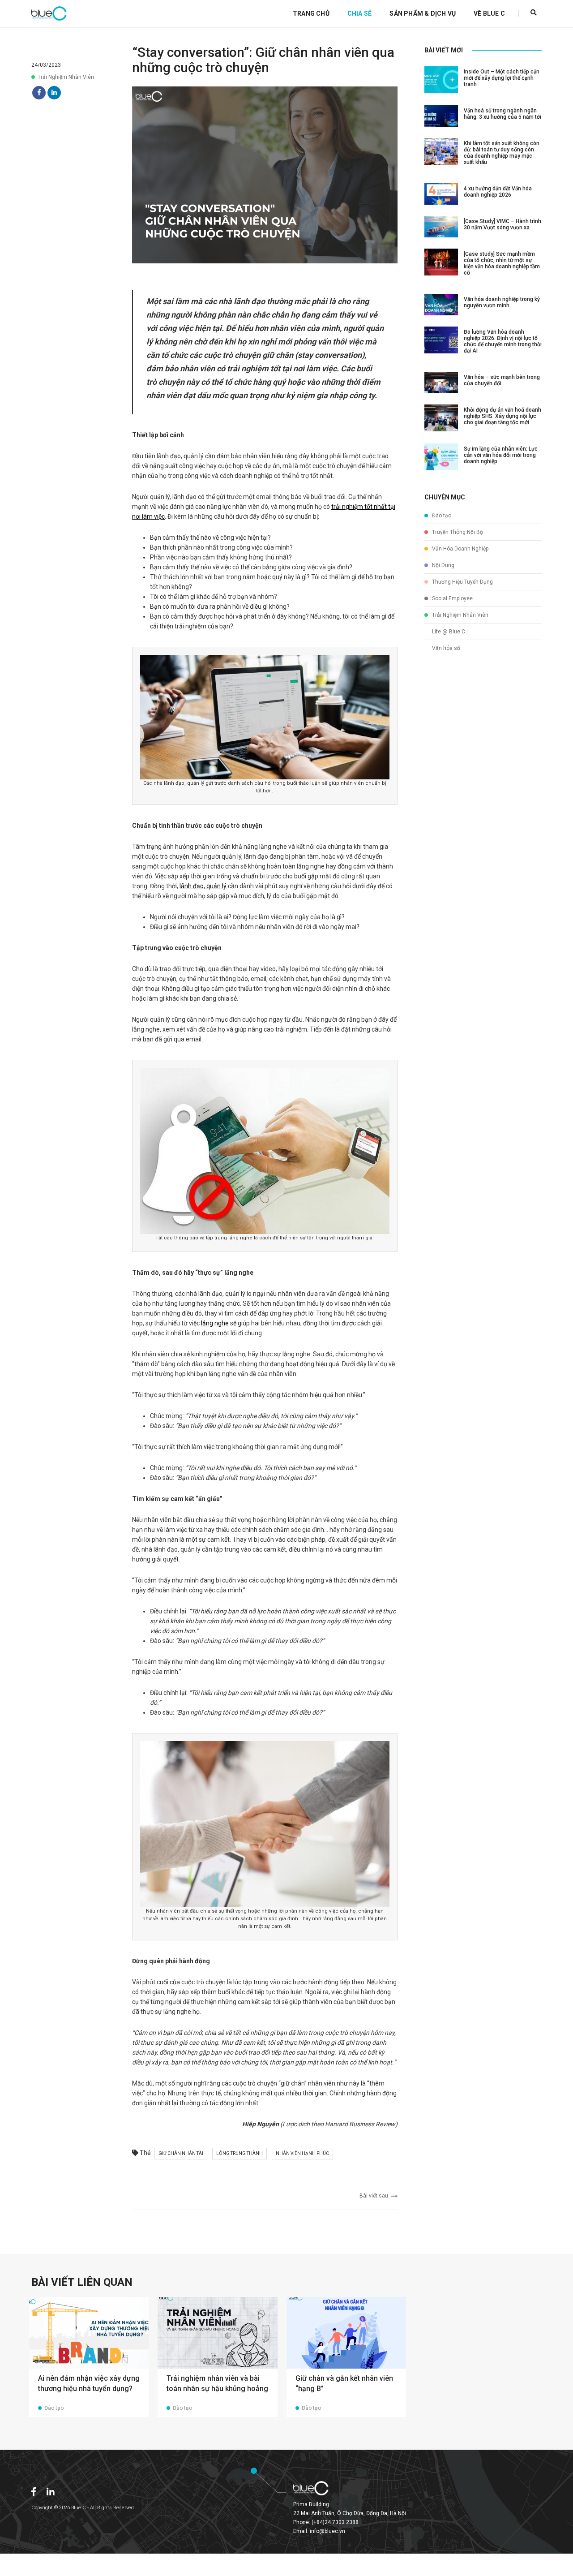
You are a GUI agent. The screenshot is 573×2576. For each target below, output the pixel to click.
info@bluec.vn (327, 2531)
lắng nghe (215, 1323)
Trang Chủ (311, 13)
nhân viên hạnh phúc (302, 2153)
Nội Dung (443, 565)
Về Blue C (489, 13)
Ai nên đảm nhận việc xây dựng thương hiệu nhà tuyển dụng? (89, 2383)
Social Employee (452, 598)
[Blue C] (49, 13)
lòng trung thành (239, 2153)
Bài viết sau (375, 2196)
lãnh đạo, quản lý (203, 886)
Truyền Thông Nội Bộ (457, 532)
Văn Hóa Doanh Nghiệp (460, 549)
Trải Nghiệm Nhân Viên (66, 77)
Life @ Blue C (448, 632)
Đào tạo (441, 516)
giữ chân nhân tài (181, 2153)
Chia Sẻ (359, 13)
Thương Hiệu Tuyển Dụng (462, 582)
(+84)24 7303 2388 (335, 2522)
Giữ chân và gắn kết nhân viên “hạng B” (344, 2383)
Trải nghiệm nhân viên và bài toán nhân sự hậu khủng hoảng (217, 2383)
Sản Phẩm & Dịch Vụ (423, 13)
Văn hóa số (445, 648)
